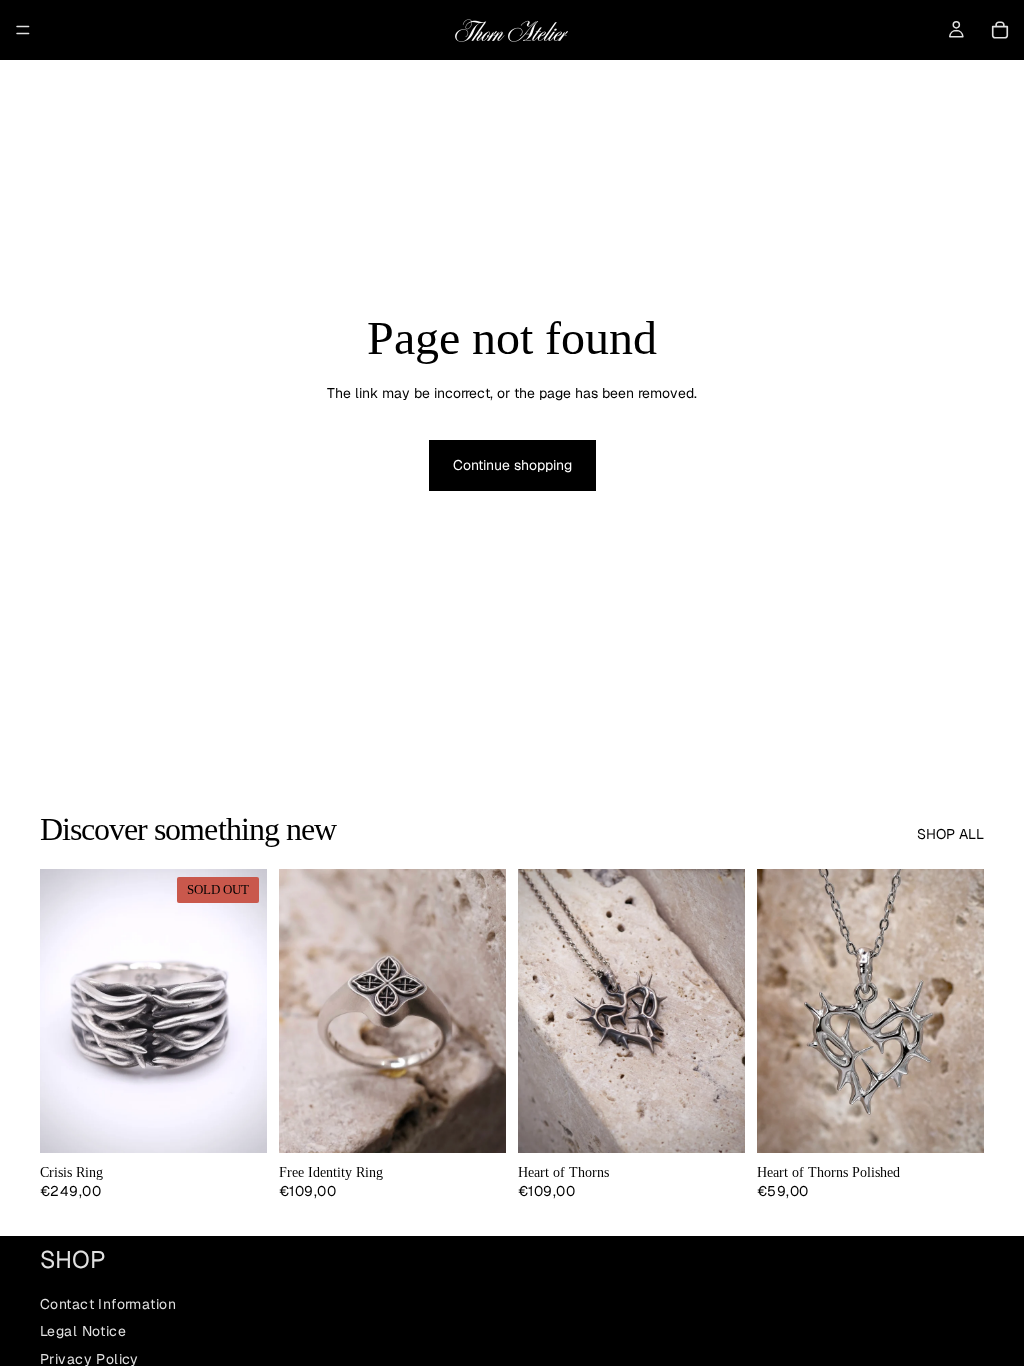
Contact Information (108, 1303)
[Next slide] (245, 1011)
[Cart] (1000, 30)
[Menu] (23, 30)
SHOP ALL (950, 834)
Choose (492, 1121)
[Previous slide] (62, 1011)
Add (970, 1121)
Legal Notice (83, 1331)
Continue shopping (512, 465)
